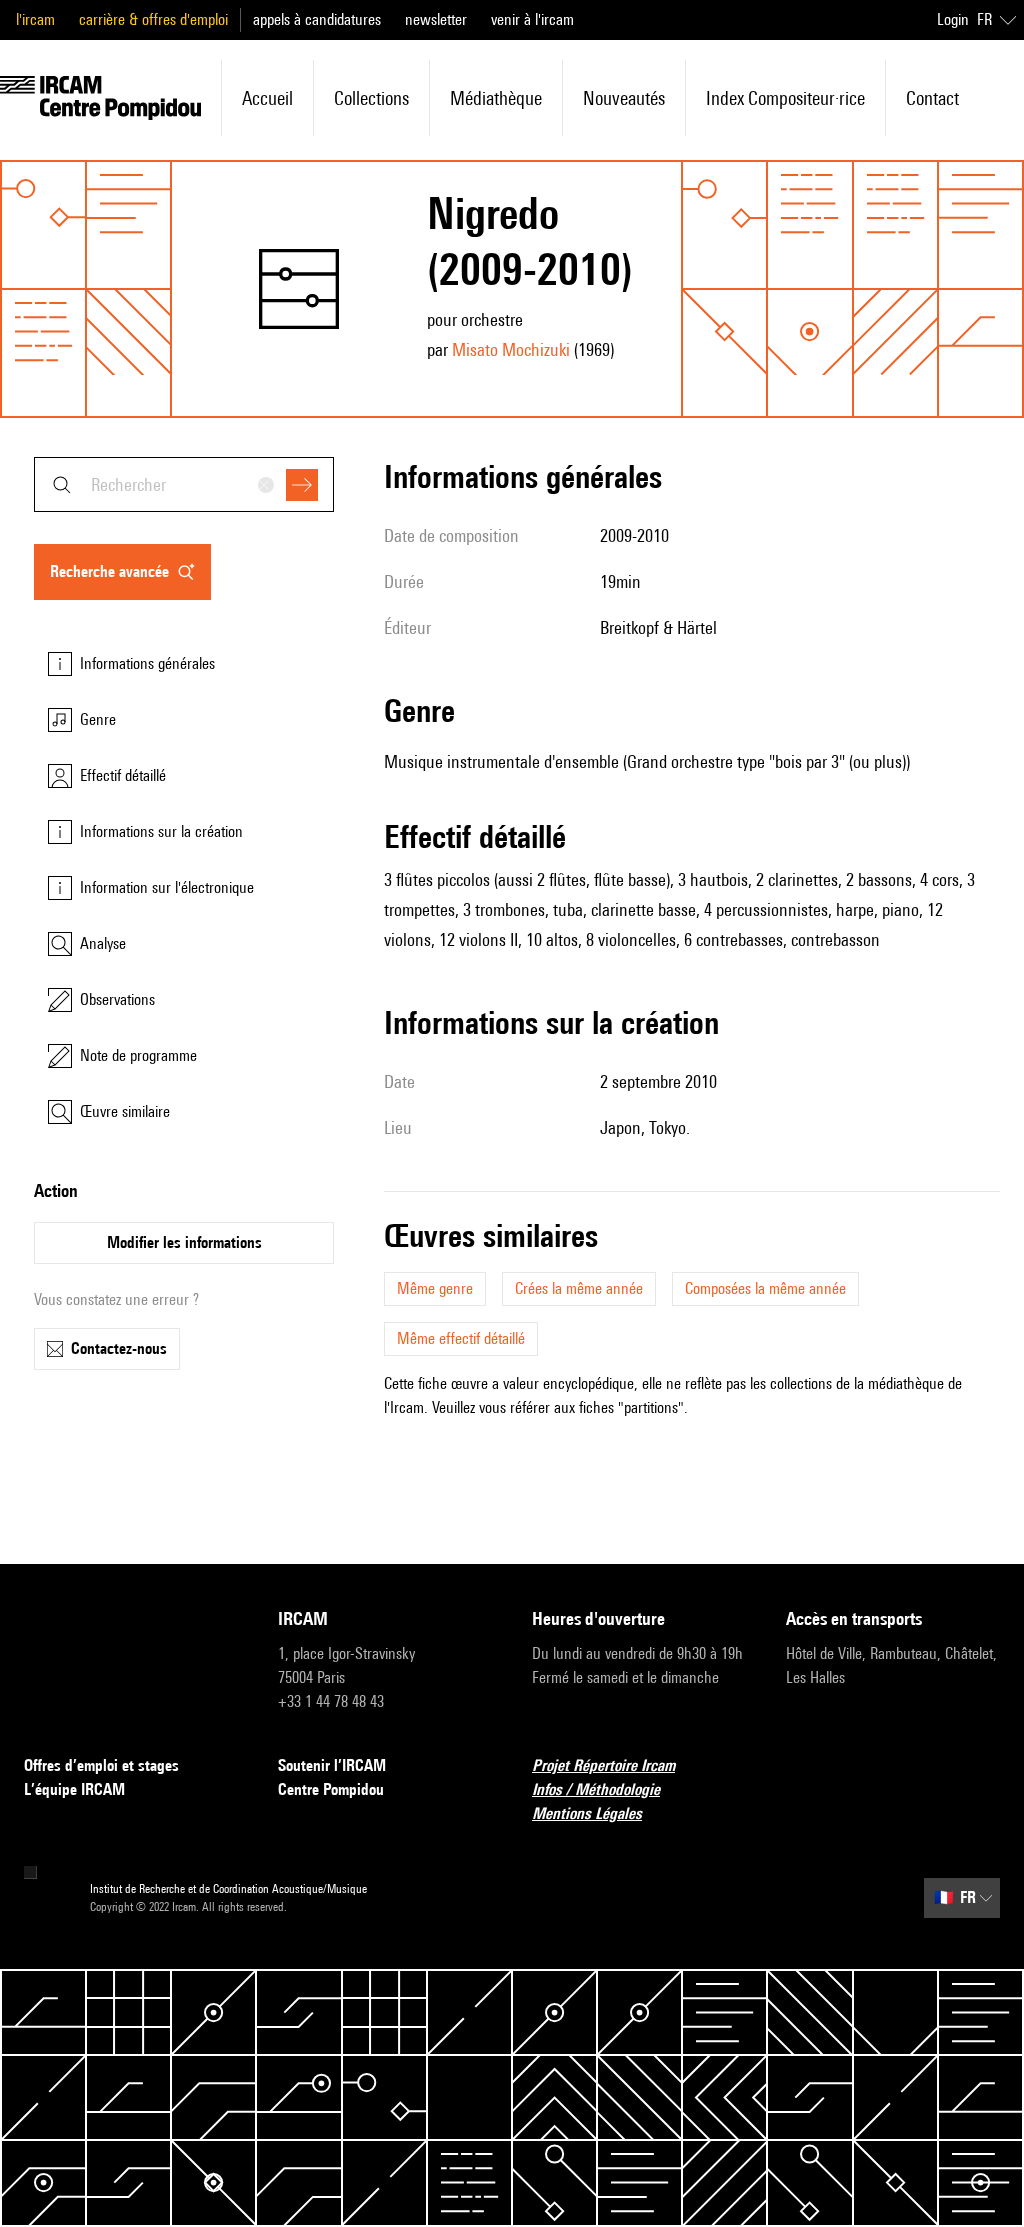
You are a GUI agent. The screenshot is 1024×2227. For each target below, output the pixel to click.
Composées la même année (765, 1288)
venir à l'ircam (532, 19)
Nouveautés (624, 98)
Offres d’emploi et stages (101, 1765)
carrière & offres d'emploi (153, 19)
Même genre (435, 1288)
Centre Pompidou (331, 1789)
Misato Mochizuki (511, 349)
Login (953, 19)
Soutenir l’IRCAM (332, 1765)
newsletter (436, 19)
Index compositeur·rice (785, 98)
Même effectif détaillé (461, 1338)
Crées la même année (579, 1288)
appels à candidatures (317, 19)
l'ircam (35, 19)
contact (932, 98)
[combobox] (184, 484)
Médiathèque (496, 98)
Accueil (267, 98)
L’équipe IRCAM (74, 1789)
